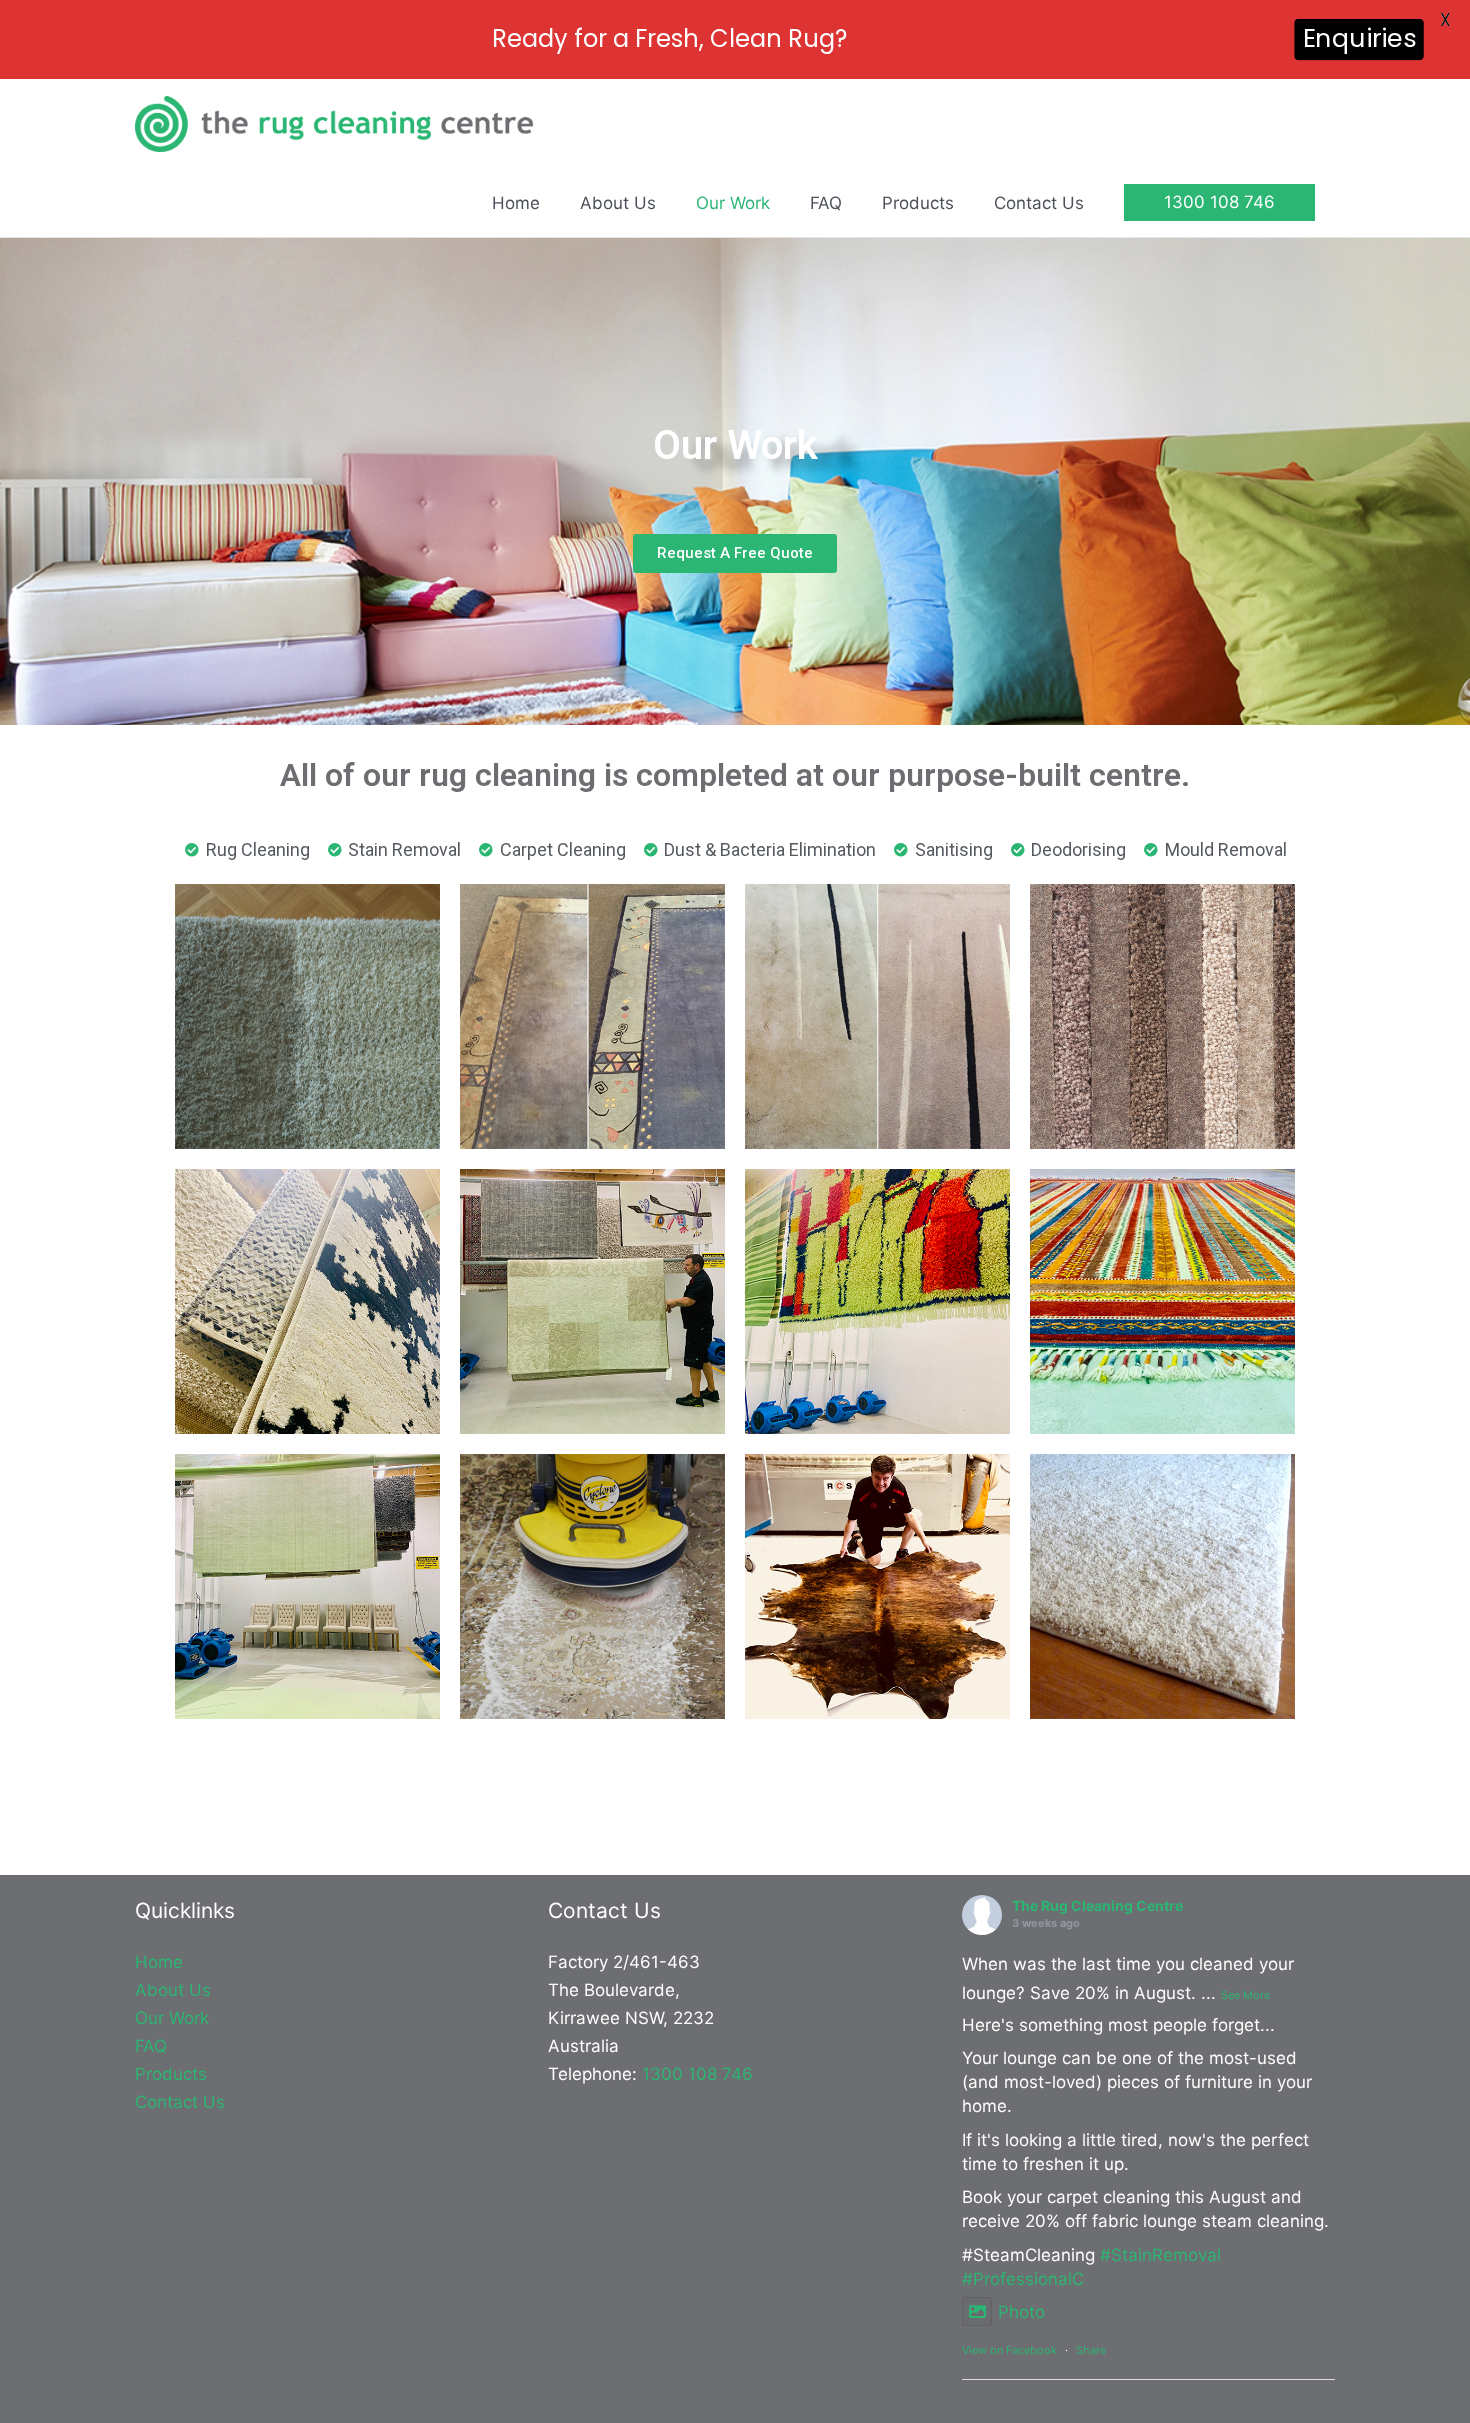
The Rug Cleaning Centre (1097, 1905)
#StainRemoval (1160, 2255)
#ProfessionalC (1023, 2279)
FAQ (151, 2046)
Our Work (172, 2018)
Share (1091, 2350)
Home (159, 1962)
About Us (173, 1990)
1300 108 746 (697, 2074)
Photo (1021, 2312)
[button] (1219, 202)
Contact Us (180, 2102)
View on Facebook (1009, 2350)
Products (171, 2074)
